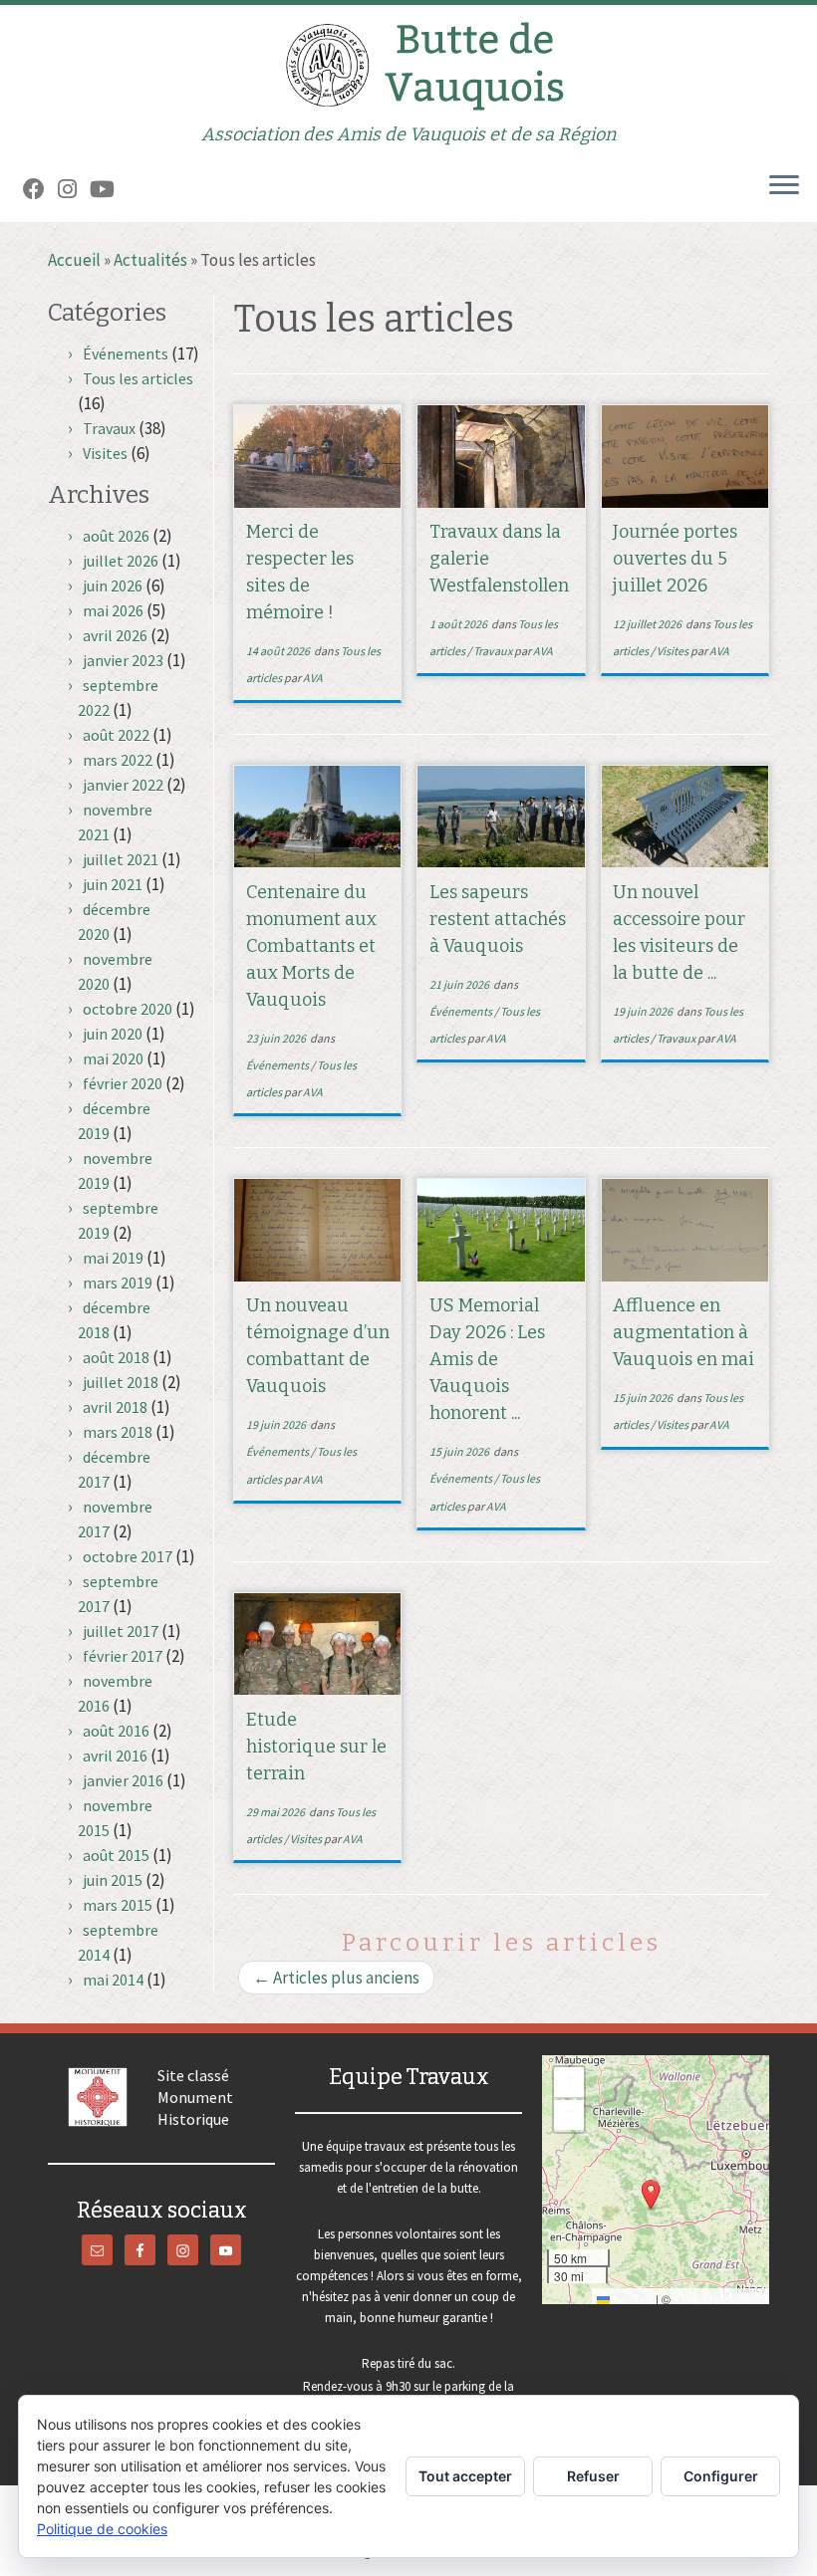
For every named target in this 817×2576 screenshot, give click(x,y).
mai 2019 (113, 1258)
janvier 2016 (123, 1780)
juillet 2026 (121, 561)
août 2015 (116, 1855)
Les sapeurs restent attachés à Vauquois (498, 919)
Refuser (593, 2476)
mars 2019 (118, 1283)
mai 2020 (113, 1058)
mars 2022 (118, 760)
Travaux (109, 428)
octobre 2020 (128, 1009)
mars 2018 (118, 1432)
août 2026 (116, 536)
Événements (126, 353)
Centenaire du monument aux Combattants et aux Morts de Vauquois (311, 946)
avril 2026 (115, 635)
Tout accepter (465, 2476)
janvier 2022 (123, 785)
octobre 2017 (128, 1556)
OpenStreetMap (719, 2299)
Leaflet (631, 2299)
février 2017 (123, 1656)
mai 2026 (113, 610)
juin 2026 (113, 585)
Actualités (150, 260)
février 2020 (123, 1083)
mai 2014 (113, 1980)
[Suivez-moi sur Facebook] (40, 189)
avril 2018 (115, 1407)
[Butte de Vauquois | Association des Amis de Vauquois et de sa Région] (408, 65)
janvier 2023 (123, 660)
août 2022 (116, 735)
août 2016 (116, 1731)
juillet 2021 (121, 859)
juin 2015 (113, 1880)
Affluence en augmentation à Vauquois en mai (683, 1332)
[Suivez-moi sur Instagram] (74, 189)
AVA (313, 678)
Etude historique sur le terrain (316, 1747)
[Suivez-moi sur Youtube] (109, 189)
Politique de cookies (102, 2529)
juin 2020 (113, 1034)
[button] (651, 2195)
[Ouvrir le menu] (784, 186)
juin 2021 (113, 884)
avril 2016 (115, 1756)
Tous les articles (138, 378)
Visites (105, 453)
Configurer (721, 2476)
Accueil (74, 260)
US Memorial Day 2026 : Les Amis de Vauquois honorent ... (487, 1359)
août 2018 (116, 1357)
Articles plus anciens (336, 1978)
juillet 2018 (121, 1382)
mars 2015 (118, 1905)
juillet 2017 (121, 1631)
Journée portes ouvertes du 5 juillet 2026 (675, 559)
